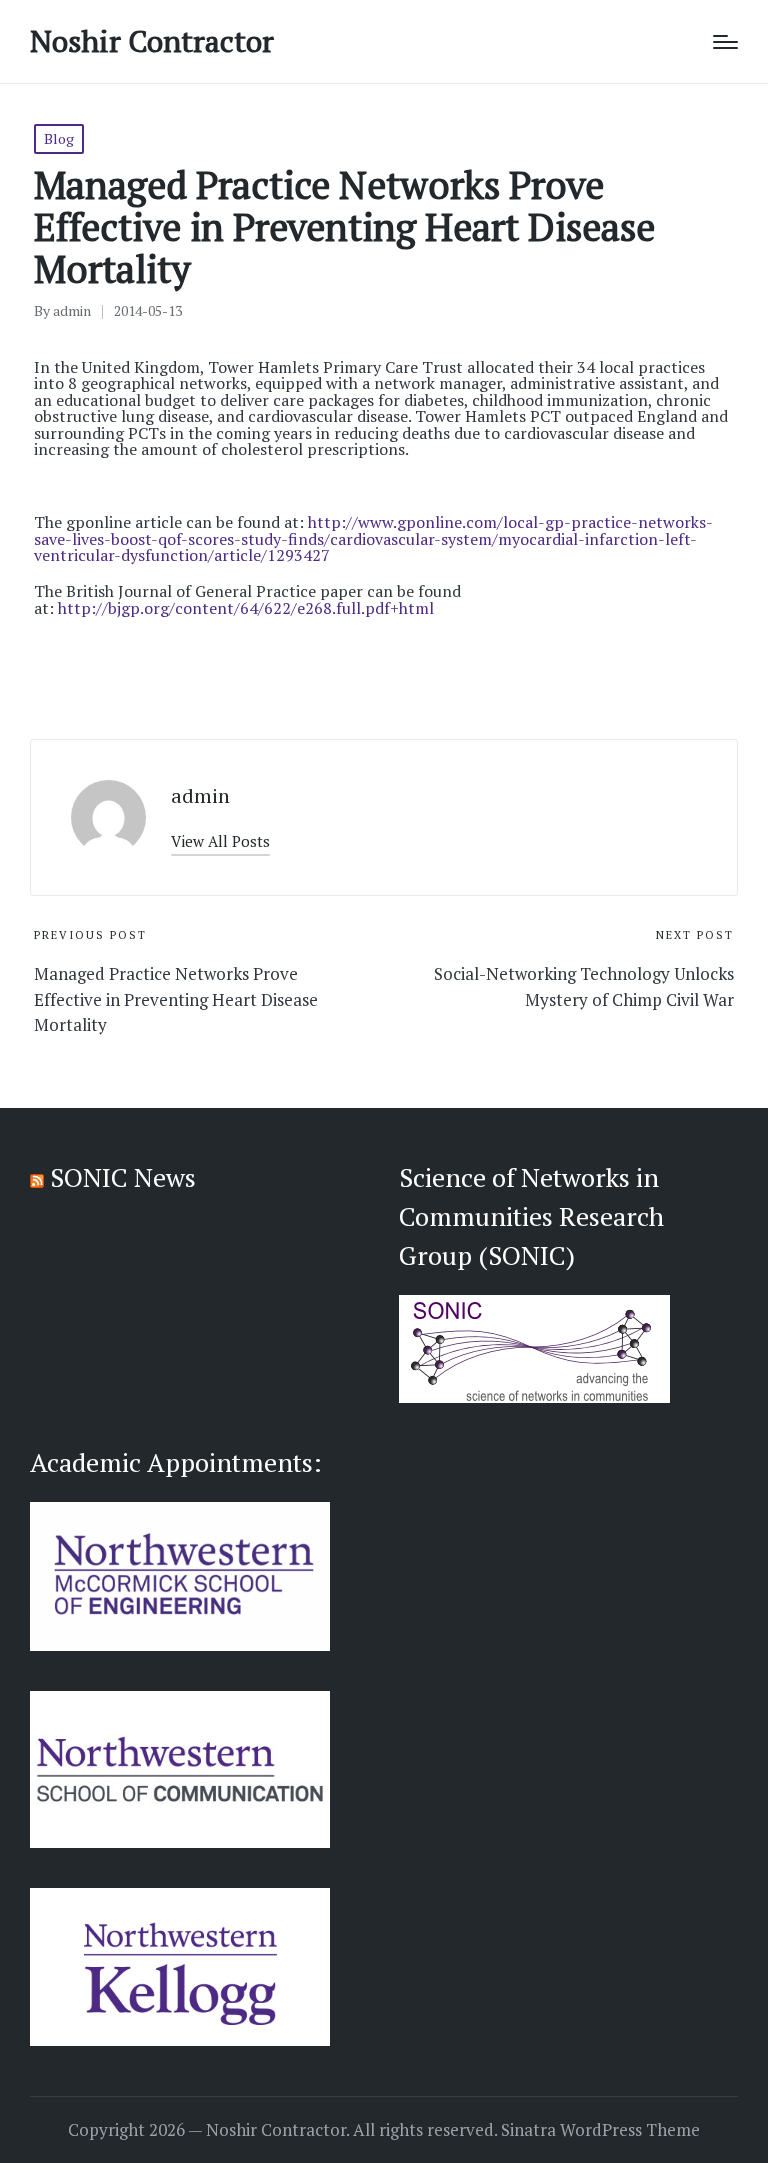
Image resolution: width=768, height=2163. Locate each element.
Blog (59, 138)
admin (200, 795)
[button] (220, 841)
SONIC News (123, 1177)
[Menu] (725, 42)
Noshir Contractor (152, 41)
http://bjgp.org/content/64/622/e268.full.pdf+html (246, 608)
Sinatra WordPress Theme (600, 2130)
